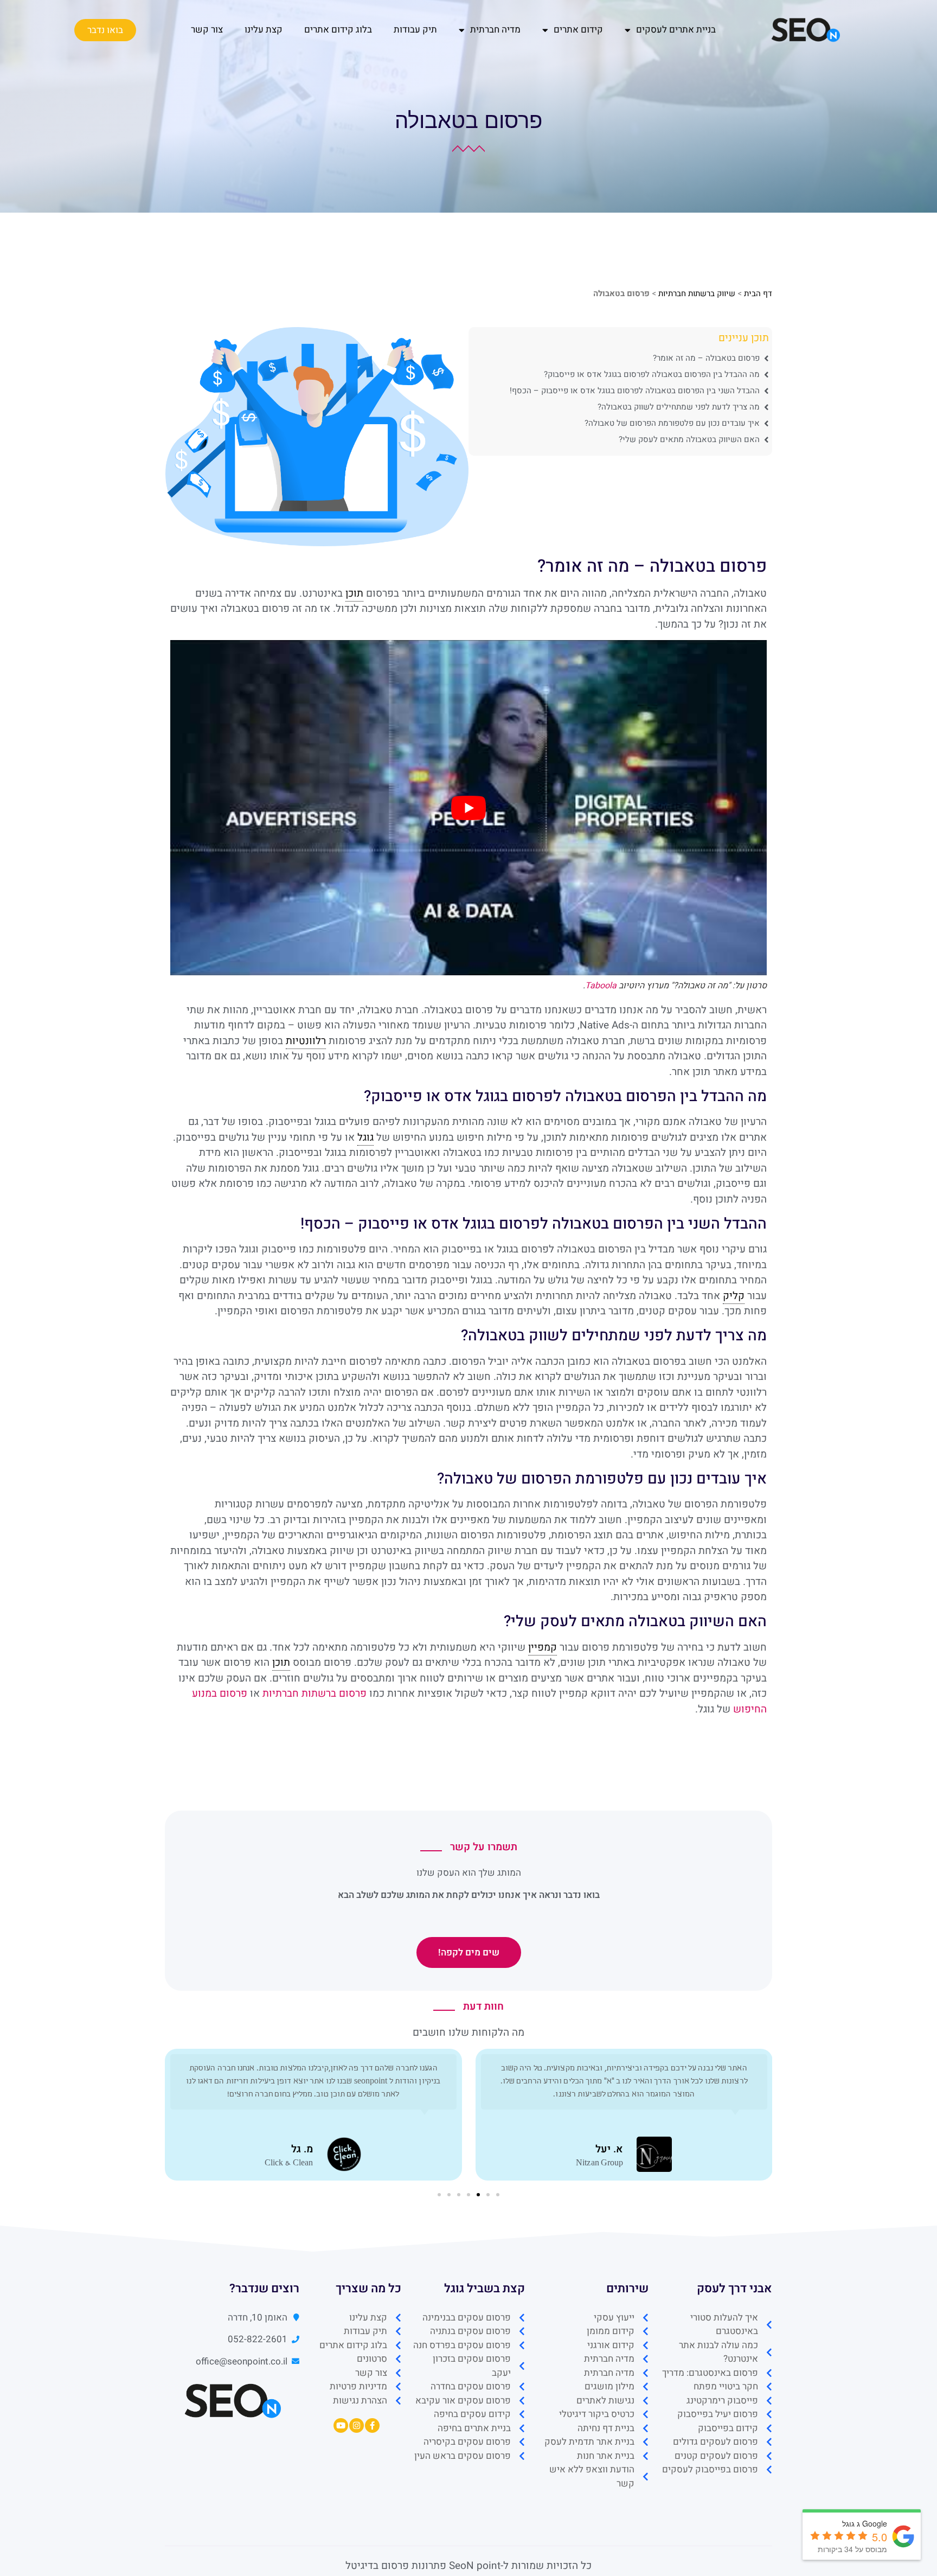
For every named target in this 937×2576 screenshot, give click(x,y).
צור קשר (207, 30)
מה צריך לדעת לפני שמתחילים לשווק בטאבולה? (679, 407)
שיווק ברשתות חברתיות (697, 293)
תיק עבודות (415, 30)
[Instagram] (357, 2425)
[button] (498, 2195)
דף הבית (758, 293)
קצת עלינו (264, 30)
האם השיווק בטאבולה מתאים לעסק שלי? (689, 439)
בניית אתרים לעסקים (676, 30)
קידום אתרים (578, 30)
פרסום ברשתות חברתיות (315, 1693)
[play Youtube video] (468, 808)
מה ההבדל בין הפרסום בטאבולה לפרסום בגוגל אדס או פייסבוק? (652, 374)
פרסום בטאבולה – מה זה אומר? (706, 358)
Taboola (601, 986)
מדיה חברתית (495, 30)
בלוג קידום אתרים (338, 30)
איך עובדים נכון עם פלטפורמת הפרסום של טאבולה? (672, 423)
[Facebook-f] (372, 2425)
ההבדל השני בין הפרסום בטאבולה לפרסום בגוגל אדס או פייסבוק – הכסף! (635, 391)
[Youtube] (341, 2425)
